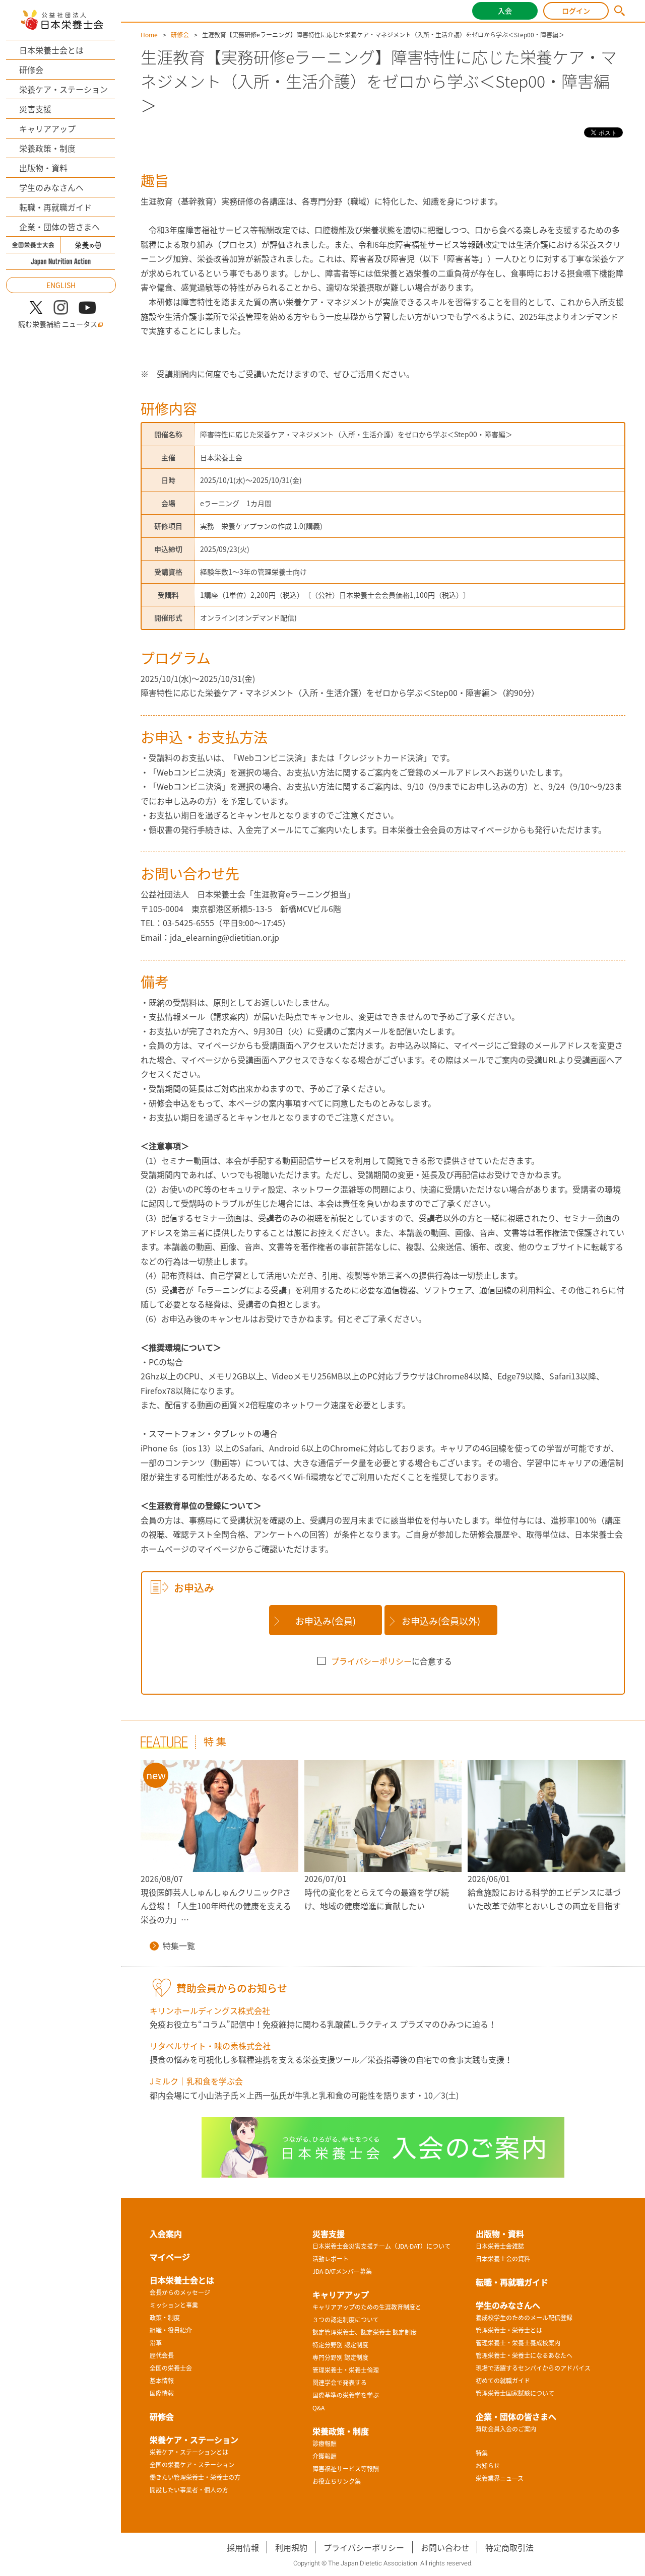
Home (149, 35)
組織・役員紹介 (171, 2330)
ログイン (576, 11)
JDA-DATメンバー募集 (342, 2271)
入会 (505, 11)
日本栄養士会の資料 (503, 2259)
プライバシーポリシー (371, 1661)
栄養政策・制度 (47, 148)
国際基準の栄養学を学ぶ (346, 2395)
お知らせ (488, 2466)
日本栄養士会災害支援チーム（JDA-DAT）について (381, 2246)
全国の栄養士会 (171, 2368)
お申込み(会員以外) (441, 1621)
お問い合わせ (445, 2547)
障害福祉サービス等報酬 (346, 2469)
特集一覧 (179, 1945)
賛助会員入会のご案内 (506, 2429)
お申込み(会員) (326, 1621)
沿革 (156, 2343)
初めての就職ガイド (503, 2381)
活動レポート (331, 2259)
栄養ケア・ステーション (63, 89)
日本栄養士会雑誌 (500, 2246)
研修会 (31, 69)
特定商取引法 (509, 2547)
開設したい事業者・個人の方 (189, 2490)
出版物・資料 (43, 168)
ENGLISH (61, 285)
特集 (482, 2453)
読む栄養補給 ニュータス (58, 324)
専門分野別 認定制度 (340, 2357)
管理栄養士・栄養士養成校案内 (518, 2343)
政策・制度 (165, 2318)
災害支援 (35, 109)
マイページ (170, 2257)
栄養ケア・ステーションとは (189, 2452)
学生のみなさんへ (51, 187)
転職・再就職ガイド (55, 207)
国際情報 (162, 2393)
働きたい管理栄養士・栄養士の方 (195, 2477)
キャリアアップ (47, 128)
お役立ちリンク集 (337, 2481)
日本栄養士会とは (51, 50)
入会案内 (166, 2234)
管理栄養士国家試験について (515, 2393)
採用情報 (243, 2547)
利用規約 (291, 2547)
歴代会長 (162, 2355)
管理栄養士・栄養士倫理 (346, 2370)
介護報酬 (325, 2456)
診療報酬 (325, 2444)
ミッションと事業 (174, 2305)
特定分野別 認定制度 (340, 2345)
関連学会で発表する (340, 2383)
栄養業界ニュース (500, 2478)
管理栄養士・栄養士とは (509, 2330)
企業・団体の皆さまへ (59, 227)
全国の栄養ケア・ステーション (192, 2465)
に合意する (392, 1661)
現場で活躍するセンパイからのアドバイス (533, 2368)
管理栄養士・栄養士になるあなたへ (524, 2355)
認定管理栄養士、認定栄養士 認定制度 (365, 2332)
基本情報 (162, 2381)
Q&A (318, 2408)
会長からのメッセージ (180, 2292)
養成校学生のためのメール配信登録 (524, 2318)
